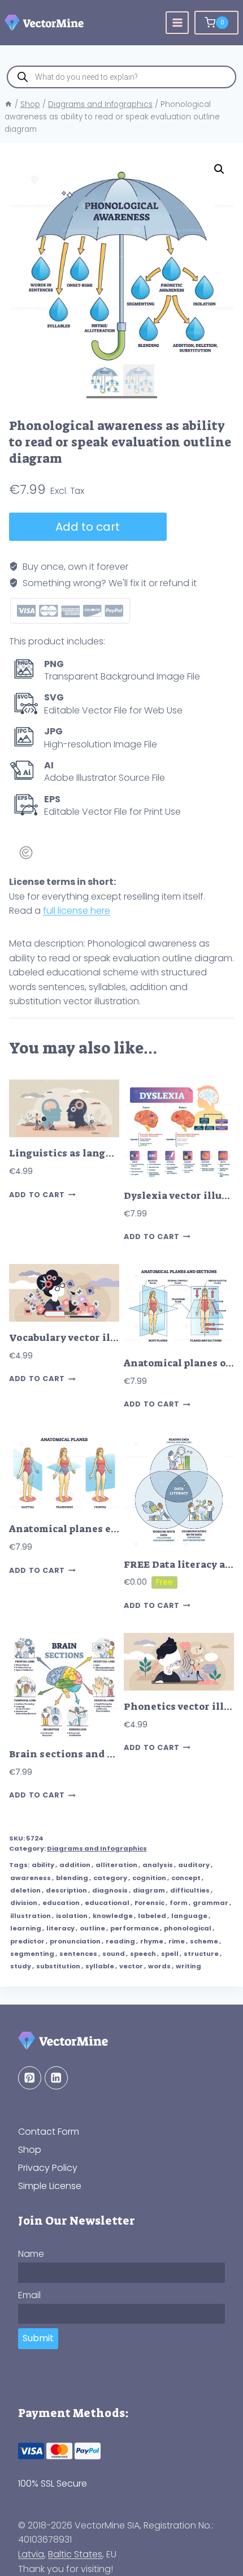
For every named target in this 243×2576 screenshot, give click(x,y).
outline (92, 1928)
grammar (211, 1903)
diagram (149, 1890)
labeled (152, 1916)
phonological (188, 1928)
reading (120, 1941)
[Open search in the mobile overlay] (121, 77)
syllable (100, 1966)
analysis (158, 1865)
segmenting (32, 1954)
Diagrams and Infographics (97, 1848)
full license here (77, 911)
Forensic (149, 1903)
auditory (194, 1865)
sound (114, 1954)
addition (75, 1865)
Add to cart (88, 527)
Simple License (50, 2186)
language (189, 1916)
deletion (25, 1890)
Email (29, 2295)
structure (201, 1954)
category (110, 1878)
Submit (38, 2338)
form (179, 1903)
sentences (78, 1954)
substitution (58, 1966)
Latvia (31, 2554)
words (159, 1966)
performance (134, 1928)
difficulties (190, 1890)
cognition (149, 1878)
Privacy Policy (48, 2168)
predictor (27, 1941)
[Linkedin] (56, 2078)
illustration (31, 1916)
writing (188, 1966)
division (24, 1903)
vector (131, 1966)
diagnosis (110, 1890)
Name (31, 2254)
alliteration (116, 1865)
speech (143, 1954)
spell (170, 1954)
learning (26, 1928)
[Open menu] (177, 23)
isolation (72, 1916)
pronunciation (75, 1941)
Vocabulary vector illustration (86, 1338)
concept (186, 1878)
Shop (30, 2150)
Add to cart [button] (37, 1195)
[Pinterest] (30, 2078)
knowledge (113, 1916)
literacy (60, 1928)
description (66, 1890)
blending (72, 1878)
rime (177, 1941)
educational (107, 1903)
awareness (31, 1878)
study (21, 1966)
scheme (204, 1941)
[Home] (8, 104)
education (61, 1903)
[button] (219, 169)
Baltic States (75, 2554)
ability (43, 1865)
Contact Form (49, 2132)
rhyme (152, 1941)
